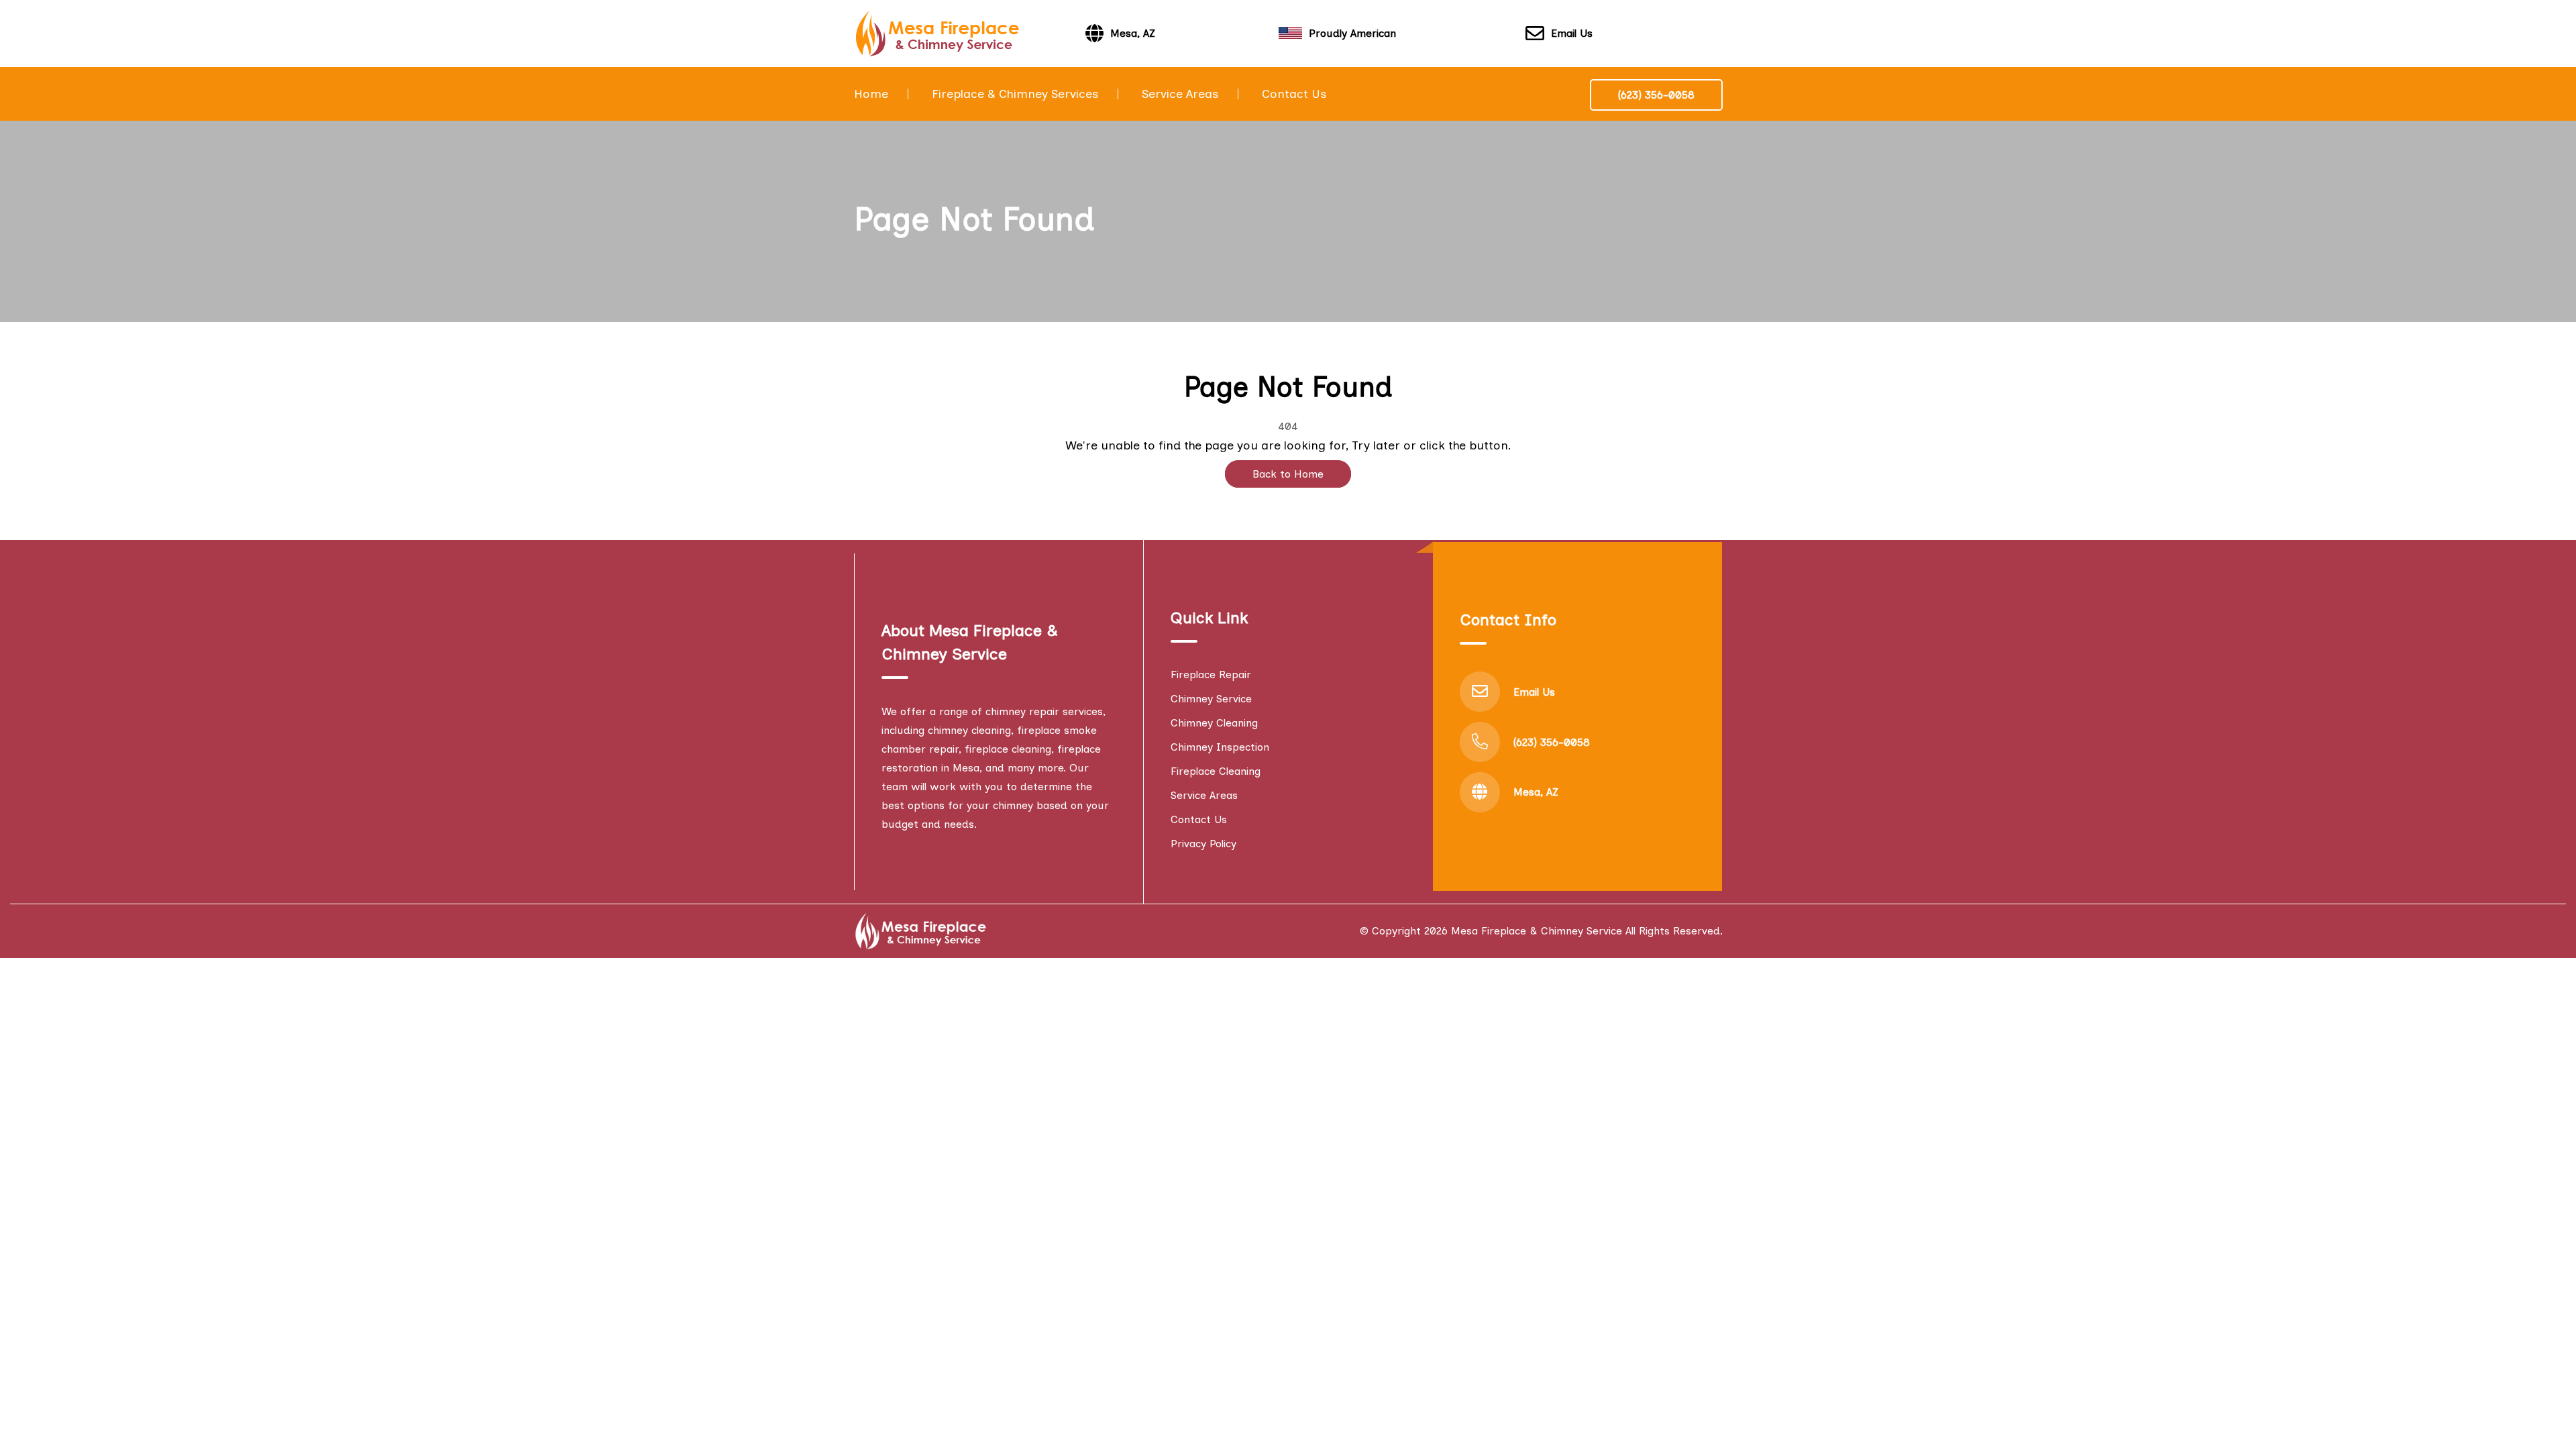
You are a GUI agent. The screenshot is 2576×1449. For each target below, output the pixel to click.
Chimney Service (1211, 699)
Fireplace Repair (1211, 675)
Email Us (1572, 33)
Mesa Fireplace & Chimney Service (1537, 931)
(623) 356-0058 (1656, 95)
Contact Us (1294, 94)
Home (871, 94)
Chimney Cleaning (1214, 723)
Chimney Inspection (1220, 747)
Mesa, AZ (1536, 792)
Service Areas (1180, 94)
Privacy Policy (1203, 844)
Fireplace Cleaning (1216, 771)
